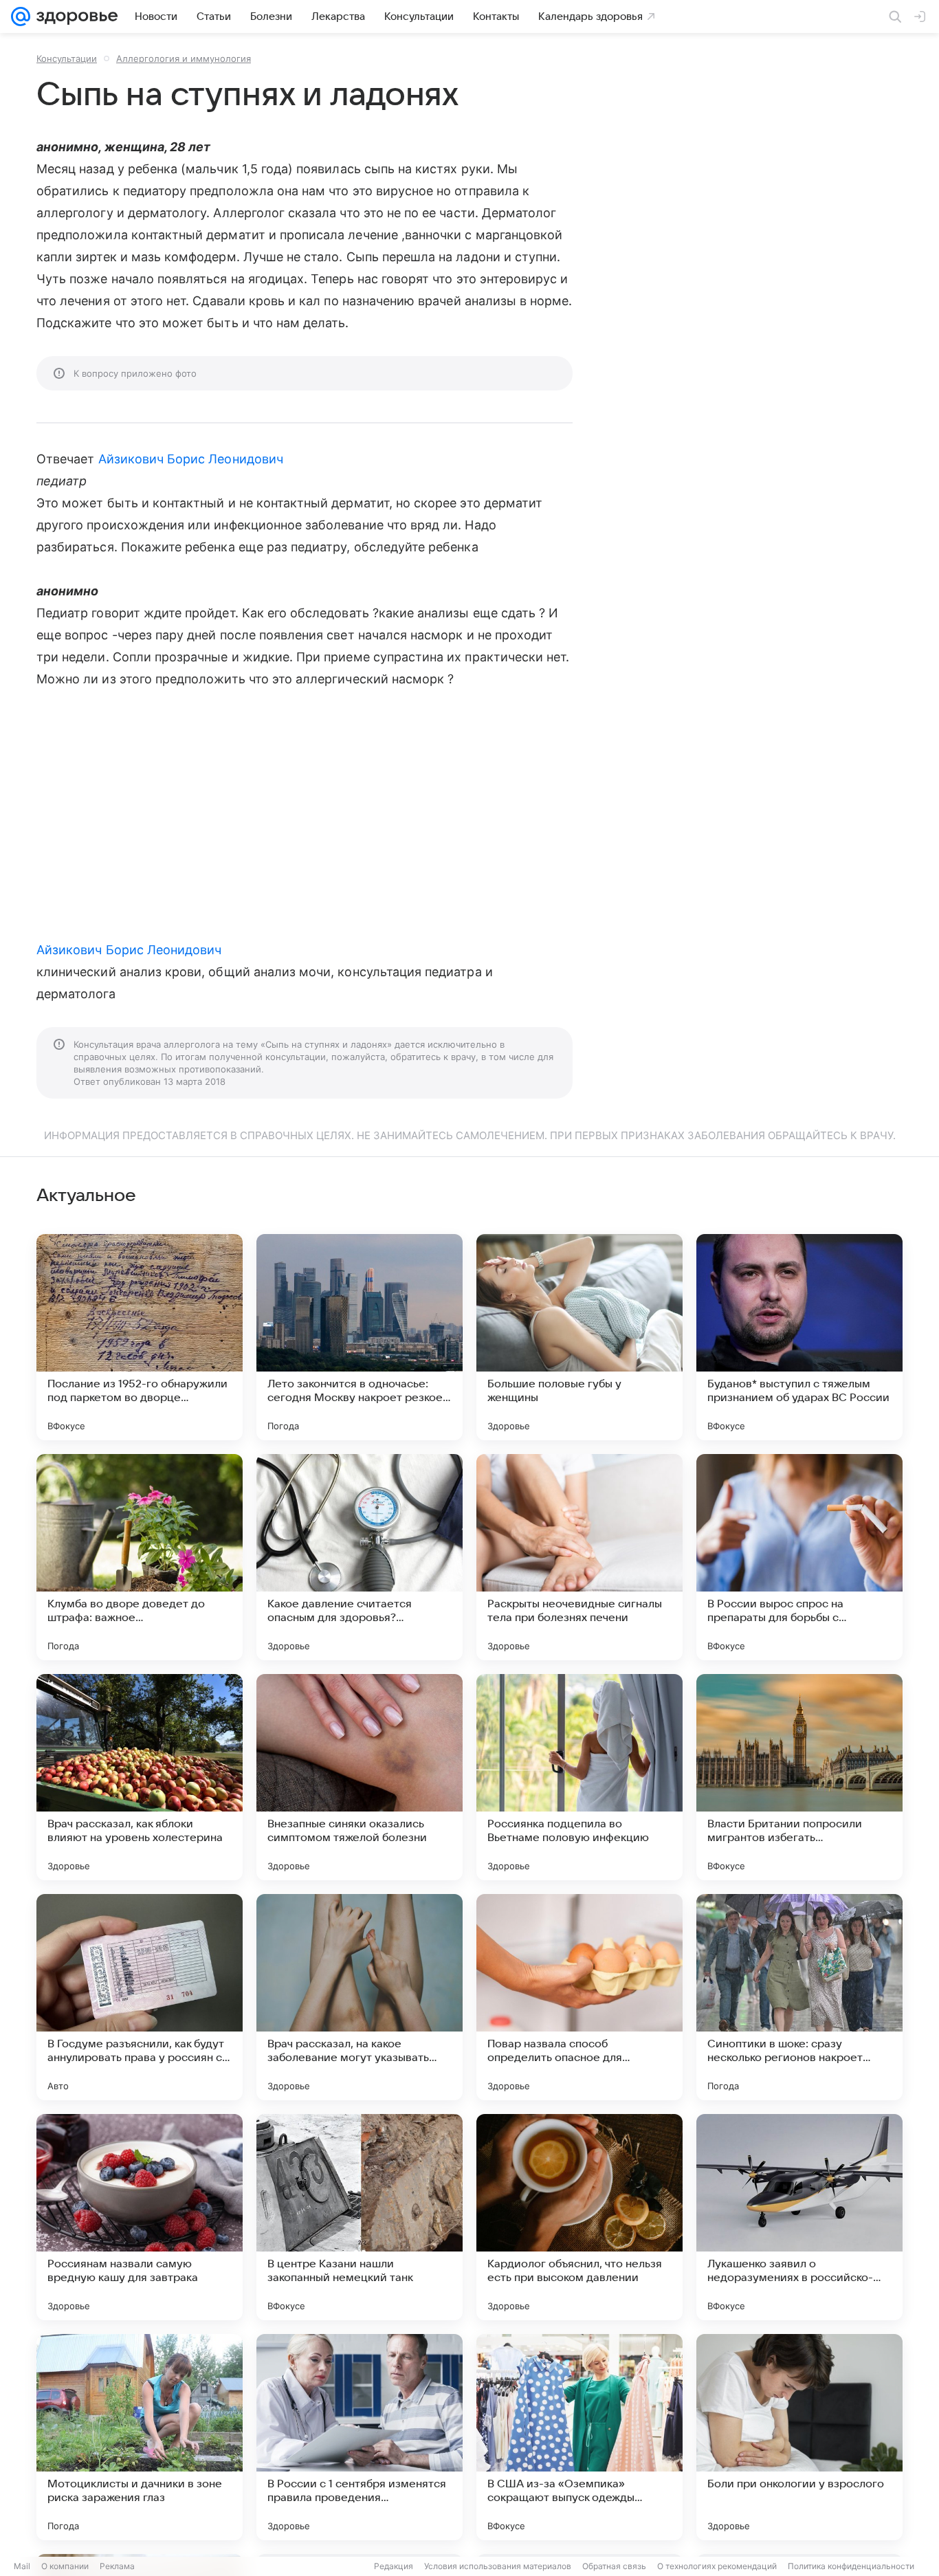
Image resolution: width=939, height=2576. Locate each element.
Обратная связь (614, 2566)
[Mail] (21, 16)
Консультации (67, 58)
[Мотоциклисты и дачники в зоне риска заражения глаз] (140, 2437)
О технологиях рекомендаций (717, 2566)
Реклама (117, 2566)
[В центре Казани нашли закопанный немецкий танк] (360, 2217)
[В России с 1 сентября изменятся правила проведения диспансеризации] (360, 2437)
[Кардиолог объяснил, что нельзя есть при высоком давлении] (579, 2217)
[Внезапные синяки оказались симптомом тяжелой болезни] (360, 1777)
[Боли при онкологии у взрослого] (799, 2437)
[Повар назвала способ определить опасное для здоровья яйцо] (579, 1997)
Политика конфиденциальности (851, 2566)
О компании (65, 2566)
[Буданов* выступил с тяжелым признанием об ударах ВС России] (799, 1337)
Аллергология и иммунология (184, 58)
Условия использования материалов (498, 2566)
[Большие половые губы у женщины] (579, 1337)
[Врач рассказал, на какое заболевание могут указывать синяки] (360, 1997)
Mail (22, 2566)
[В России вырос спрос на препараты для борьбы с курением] (799, 1557)
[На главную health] (74, 16)
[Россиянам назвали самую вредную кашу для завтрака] (140, 2217)
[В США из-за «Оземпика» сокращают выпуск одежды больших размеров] (579, 2437)
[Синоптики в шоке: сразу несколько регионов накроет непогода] (799, 1997)
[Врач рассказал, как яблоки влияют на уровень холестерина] (140, 1777)
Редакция (394, 2566)
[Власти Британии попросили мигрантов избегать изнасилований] (799, 1777)
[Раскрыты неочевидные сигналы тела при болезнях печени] (579, 1557)
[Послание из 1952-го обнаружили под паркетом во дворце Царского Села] (140, 1337)
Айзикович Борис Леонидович (191, 459)
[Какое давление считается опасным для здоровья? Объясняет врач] (360, 1557)
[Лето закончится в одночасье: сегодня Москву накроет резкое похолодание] (360, 1337)
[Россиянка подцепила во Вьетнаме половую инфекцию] (579, 1777)
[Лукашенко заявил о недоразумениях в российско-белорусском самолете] (799, 2217)
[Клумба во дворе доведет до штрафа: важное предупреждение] (140, 1557)
